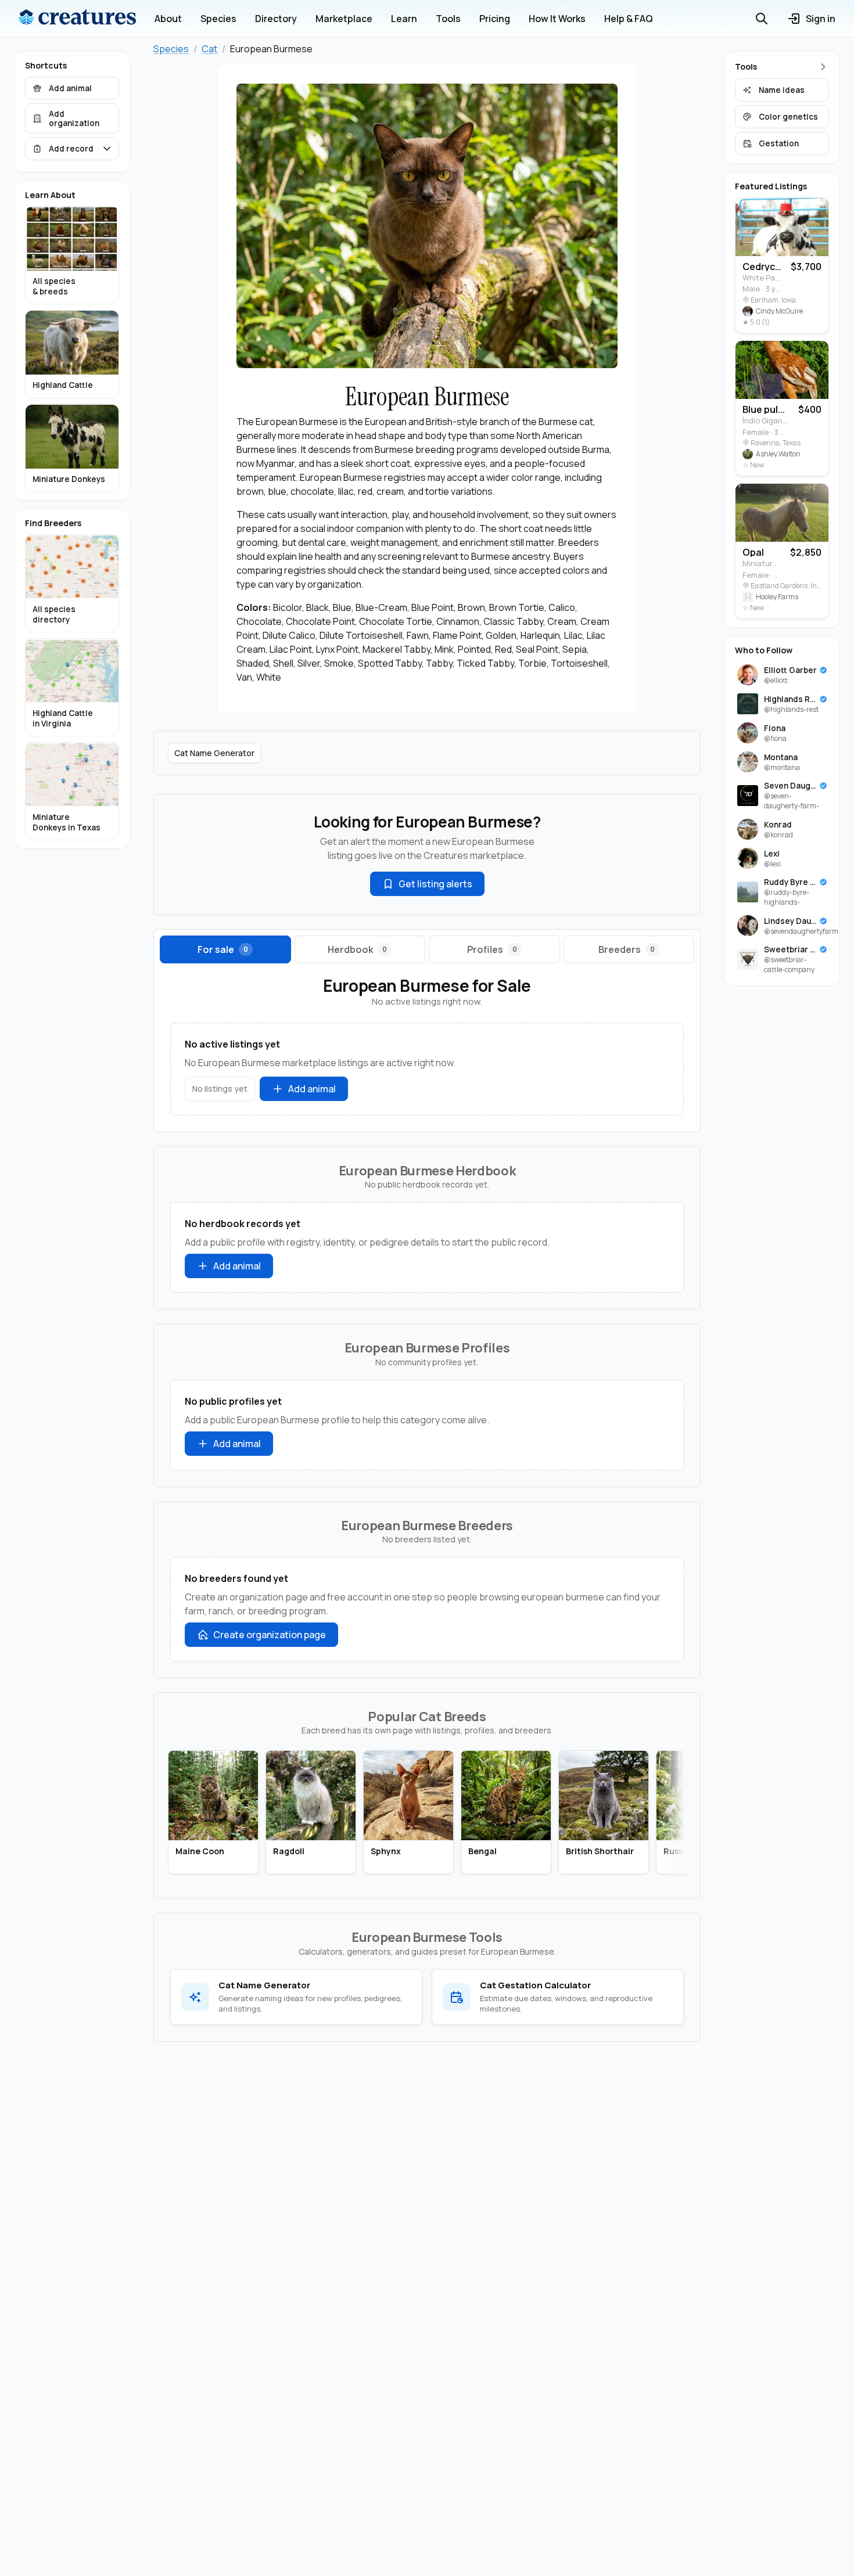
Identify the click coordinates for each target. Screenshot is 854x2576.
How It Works (557, 19)
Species (218, 19)
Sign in (821, 19)
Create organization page (270, 1635)
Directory (276, 19)
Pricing (495, 19)
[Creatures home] (77, 19)
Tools (448, 19)
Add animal (312, 1089)
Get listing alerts (435, 884)
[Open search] (762, 19)
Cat (209, 49)
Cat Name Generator (214, 753)
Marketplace (344, 19)
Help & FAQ (629, 19)
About (168, 19)
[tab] (225, 949)
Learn (404, 19)
